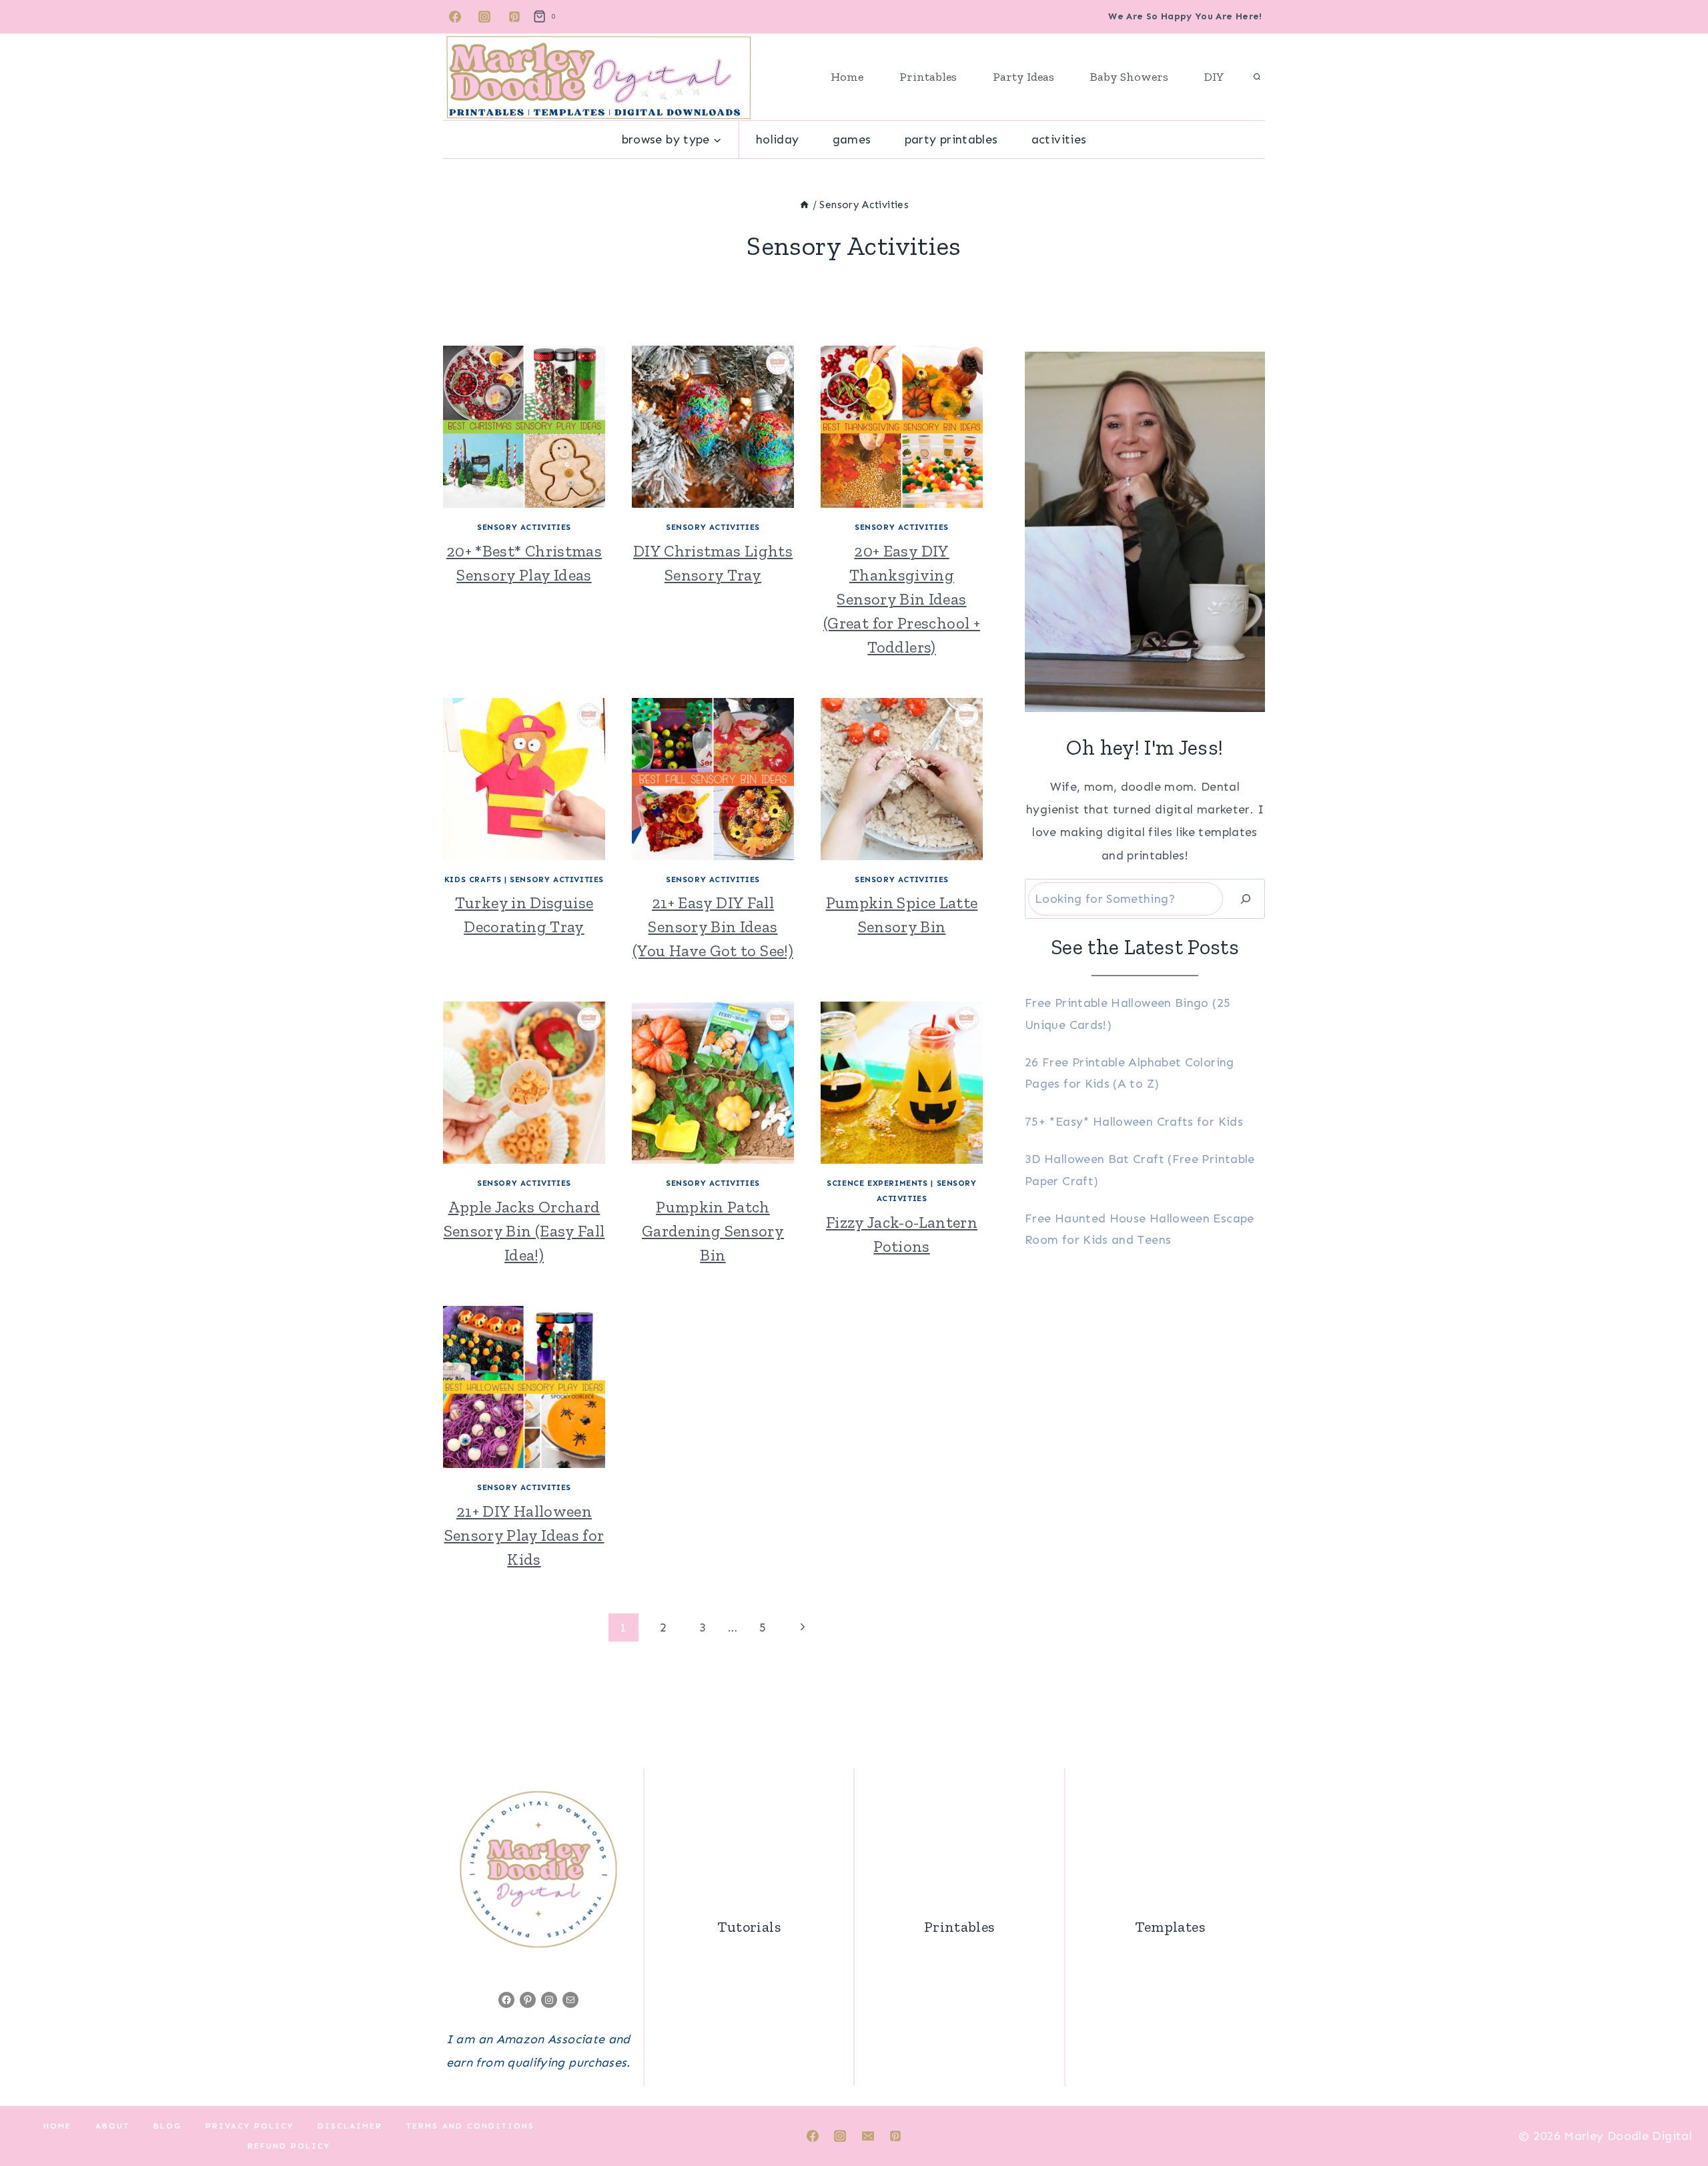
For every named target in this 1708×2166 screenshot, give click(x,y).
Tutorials (749, 1927)
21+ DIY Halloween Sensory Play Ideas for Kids (524, 1535)
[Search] (1246, 899)
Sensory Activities (524, 527)
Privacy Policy (250, 2126)
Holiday (778, 139)
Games (852, 139)
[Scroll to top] (1676, 2114)
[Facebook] (455, 17)
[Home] (804, 205)
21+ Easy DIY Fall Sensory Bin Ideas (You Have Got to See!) (713, 927)
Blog (167, 2126)
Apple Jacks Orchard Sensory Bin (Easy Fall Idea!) (524, 1231)
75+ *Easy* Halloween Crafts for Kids (1134, 1122)
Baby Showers (1129, 77)
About (112, 2126)
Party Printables (951, 139)
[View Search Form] (1257, 77)
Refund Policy (289, 2146)
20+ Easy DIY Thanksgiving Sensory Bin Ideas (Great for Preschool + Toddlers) (902, 599)
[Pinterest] (514, 17)
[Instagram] (484, 17)
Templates (1170, 1927)
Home (847, 77)
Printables (928, 77)
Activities (1059, 139)
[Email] (868, 2136)
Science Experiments (877, 1183)
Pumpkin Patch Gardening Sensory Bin (713, 1231)
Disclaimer (350, 2126)
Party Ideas (1023, 77)
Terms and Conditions (470, 2126)
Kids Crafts (473, 879)
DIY (1214, 77)
